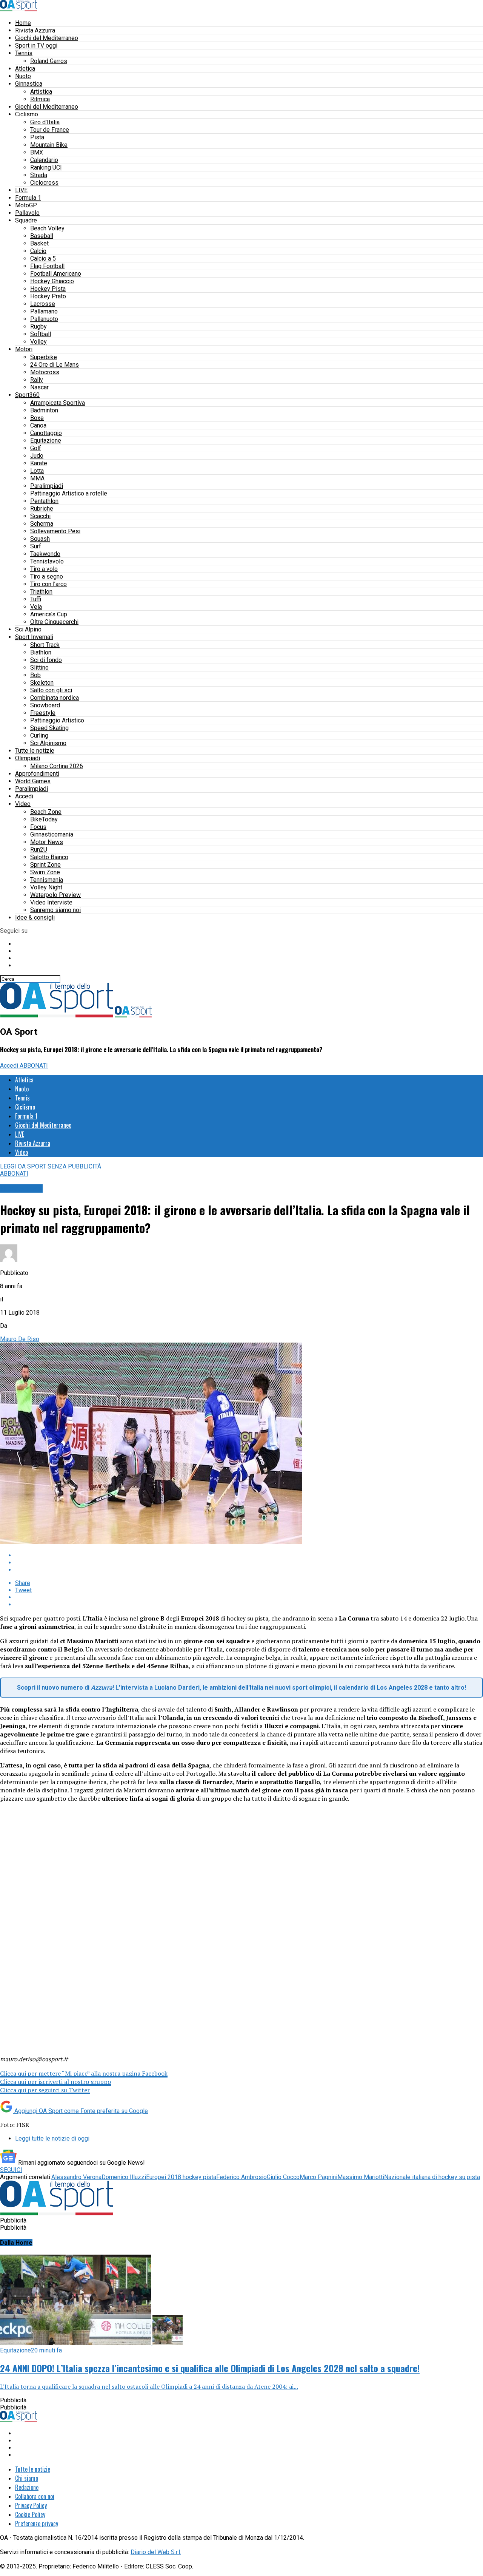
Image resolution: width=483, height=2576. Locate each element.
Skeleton (42, 683)
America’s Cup (49, 614)
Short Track (45, 645)
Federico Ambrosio (241, 2177)
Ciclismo (27, 114)
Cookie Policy (30, 2514)
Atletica (25, 69)
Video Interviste (51, 902)
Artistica (41, 92)
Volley (38, 342)
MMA (37, 478)
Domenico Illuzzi (124, 2177)
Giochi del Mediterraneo (47, 38)
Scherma (42, 524)
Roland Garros (49, 61)
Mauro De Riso (20, 1339)
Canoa (38, 425)
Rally (37, 380)
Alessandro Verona (76, 2177)
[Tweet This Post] (249, 1563)
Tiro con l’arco (48, 584)
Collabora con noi (35, 2496)
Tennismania (47, 880)
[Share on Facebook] (249, 1555)
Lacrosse (43, 304)
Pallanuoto (44, 319)
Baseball (42, 236)
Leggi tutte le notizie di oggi (52, 2138)
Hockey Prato (48, 296)
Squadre (26, 220)
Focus (38, 827)
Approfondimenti (37, 774)
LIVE (21, 190)
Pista (37, 137)
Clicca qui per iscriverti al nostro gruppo (55, 2082)
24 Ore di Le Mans (55, 365)
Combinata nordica (55, 698)
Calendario (44, 160)
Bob (35, 675)
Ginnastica (29, 84)
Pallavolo (27, 213)
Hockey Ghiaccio (52, 281)
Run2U (39, 850)
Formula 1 (28, 198)
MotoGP (26, 205)
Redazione (27, 2487)
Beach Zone (46, 812)
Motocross (45, 372)
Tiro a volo (44, 569)
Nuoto (23, 76)
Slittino (39, 668)
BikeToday (44, 819)
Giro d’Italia (45, 122)
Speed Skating (49, 728)
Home (23, 23)
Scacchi (40, 516)
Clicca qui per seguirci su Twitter (45, 2090)
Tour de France (50, 130)
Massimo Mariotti (361, 2177)
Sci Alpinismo (48, 743)
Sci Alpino (28, 629)
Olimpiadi (28, 758)
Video (23, 804)
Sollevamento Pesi (55, 531)
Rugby (38, 326)
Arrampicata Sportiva (58, 403)
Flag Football (47, 266)
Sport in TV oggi (36, 46)
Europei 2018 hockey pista (181, 2177)
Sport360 (27, 395)
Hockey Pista (48, 289)
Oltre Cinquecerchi (54, 622)
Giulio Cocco (283, 2177)
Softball (41, 334)
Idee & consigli (35, 918)
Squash (40, 539)
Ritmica (40, 99)
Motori (24, 349)
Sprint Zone (45, 865)
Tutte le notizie (35, 751)
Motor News (47, 842)
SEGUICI (11, 2170)
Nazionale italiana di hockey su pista (432, 2177)
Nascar (39, 387)
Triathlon (41, 592)
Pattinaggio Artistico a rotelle (69, 493)
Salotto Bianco (49, 857)
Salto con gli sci (51, 690)
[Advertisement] (241, 1869)
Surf (36, 546)
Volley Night (46, 887)
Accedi (24, 796)
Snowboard (45, 705)
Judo (37, 456)
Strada (39, 175)
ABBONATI (34, 1066)
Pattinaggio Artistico (57, 720)
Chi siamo (27, 2478)
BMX (37, 152)
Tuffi (36, 599)
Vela (36, 607)
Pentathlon (44, 501)
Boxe (37, 418)
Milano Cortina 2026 (57, 766)
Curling (39, 735)
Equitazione (46, 441)
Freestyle (43, 713)
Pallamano (44, 311)
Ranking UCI (46, 167)
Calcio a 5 (43, 259)
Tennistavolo (47, 561)
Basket (39, 243)
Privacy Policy (31, 2505)
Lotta (37, 471)
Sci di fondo (46, 660)
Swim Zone (45, 872)
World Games (33, 781)
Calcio (38, 251)
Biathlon (41, 652)
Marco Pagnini (318, 2177)
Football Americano (56, 274)
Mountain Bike (49, 145)
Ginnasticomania (52, 834)
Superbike (44, 357)
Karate (39, 463)
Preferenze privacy (37, 2524)
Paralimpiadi (47, 486)
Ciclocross (44, 183)
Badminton (44, 410)
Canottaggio (46, 433)
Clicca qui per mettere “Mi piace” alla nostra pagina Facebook (84, 2073)
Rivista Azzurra (35, 30)
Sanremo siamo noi (55, 910)
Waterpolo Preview (55, 895)
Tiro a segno (47, 576)
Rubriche (42, 509)
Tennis (24, 53)
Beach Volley (47, 228)
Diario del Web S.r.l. (156, 2552)
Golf (36, 448)
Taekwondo (45, 554)
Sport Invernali (34, 637)
